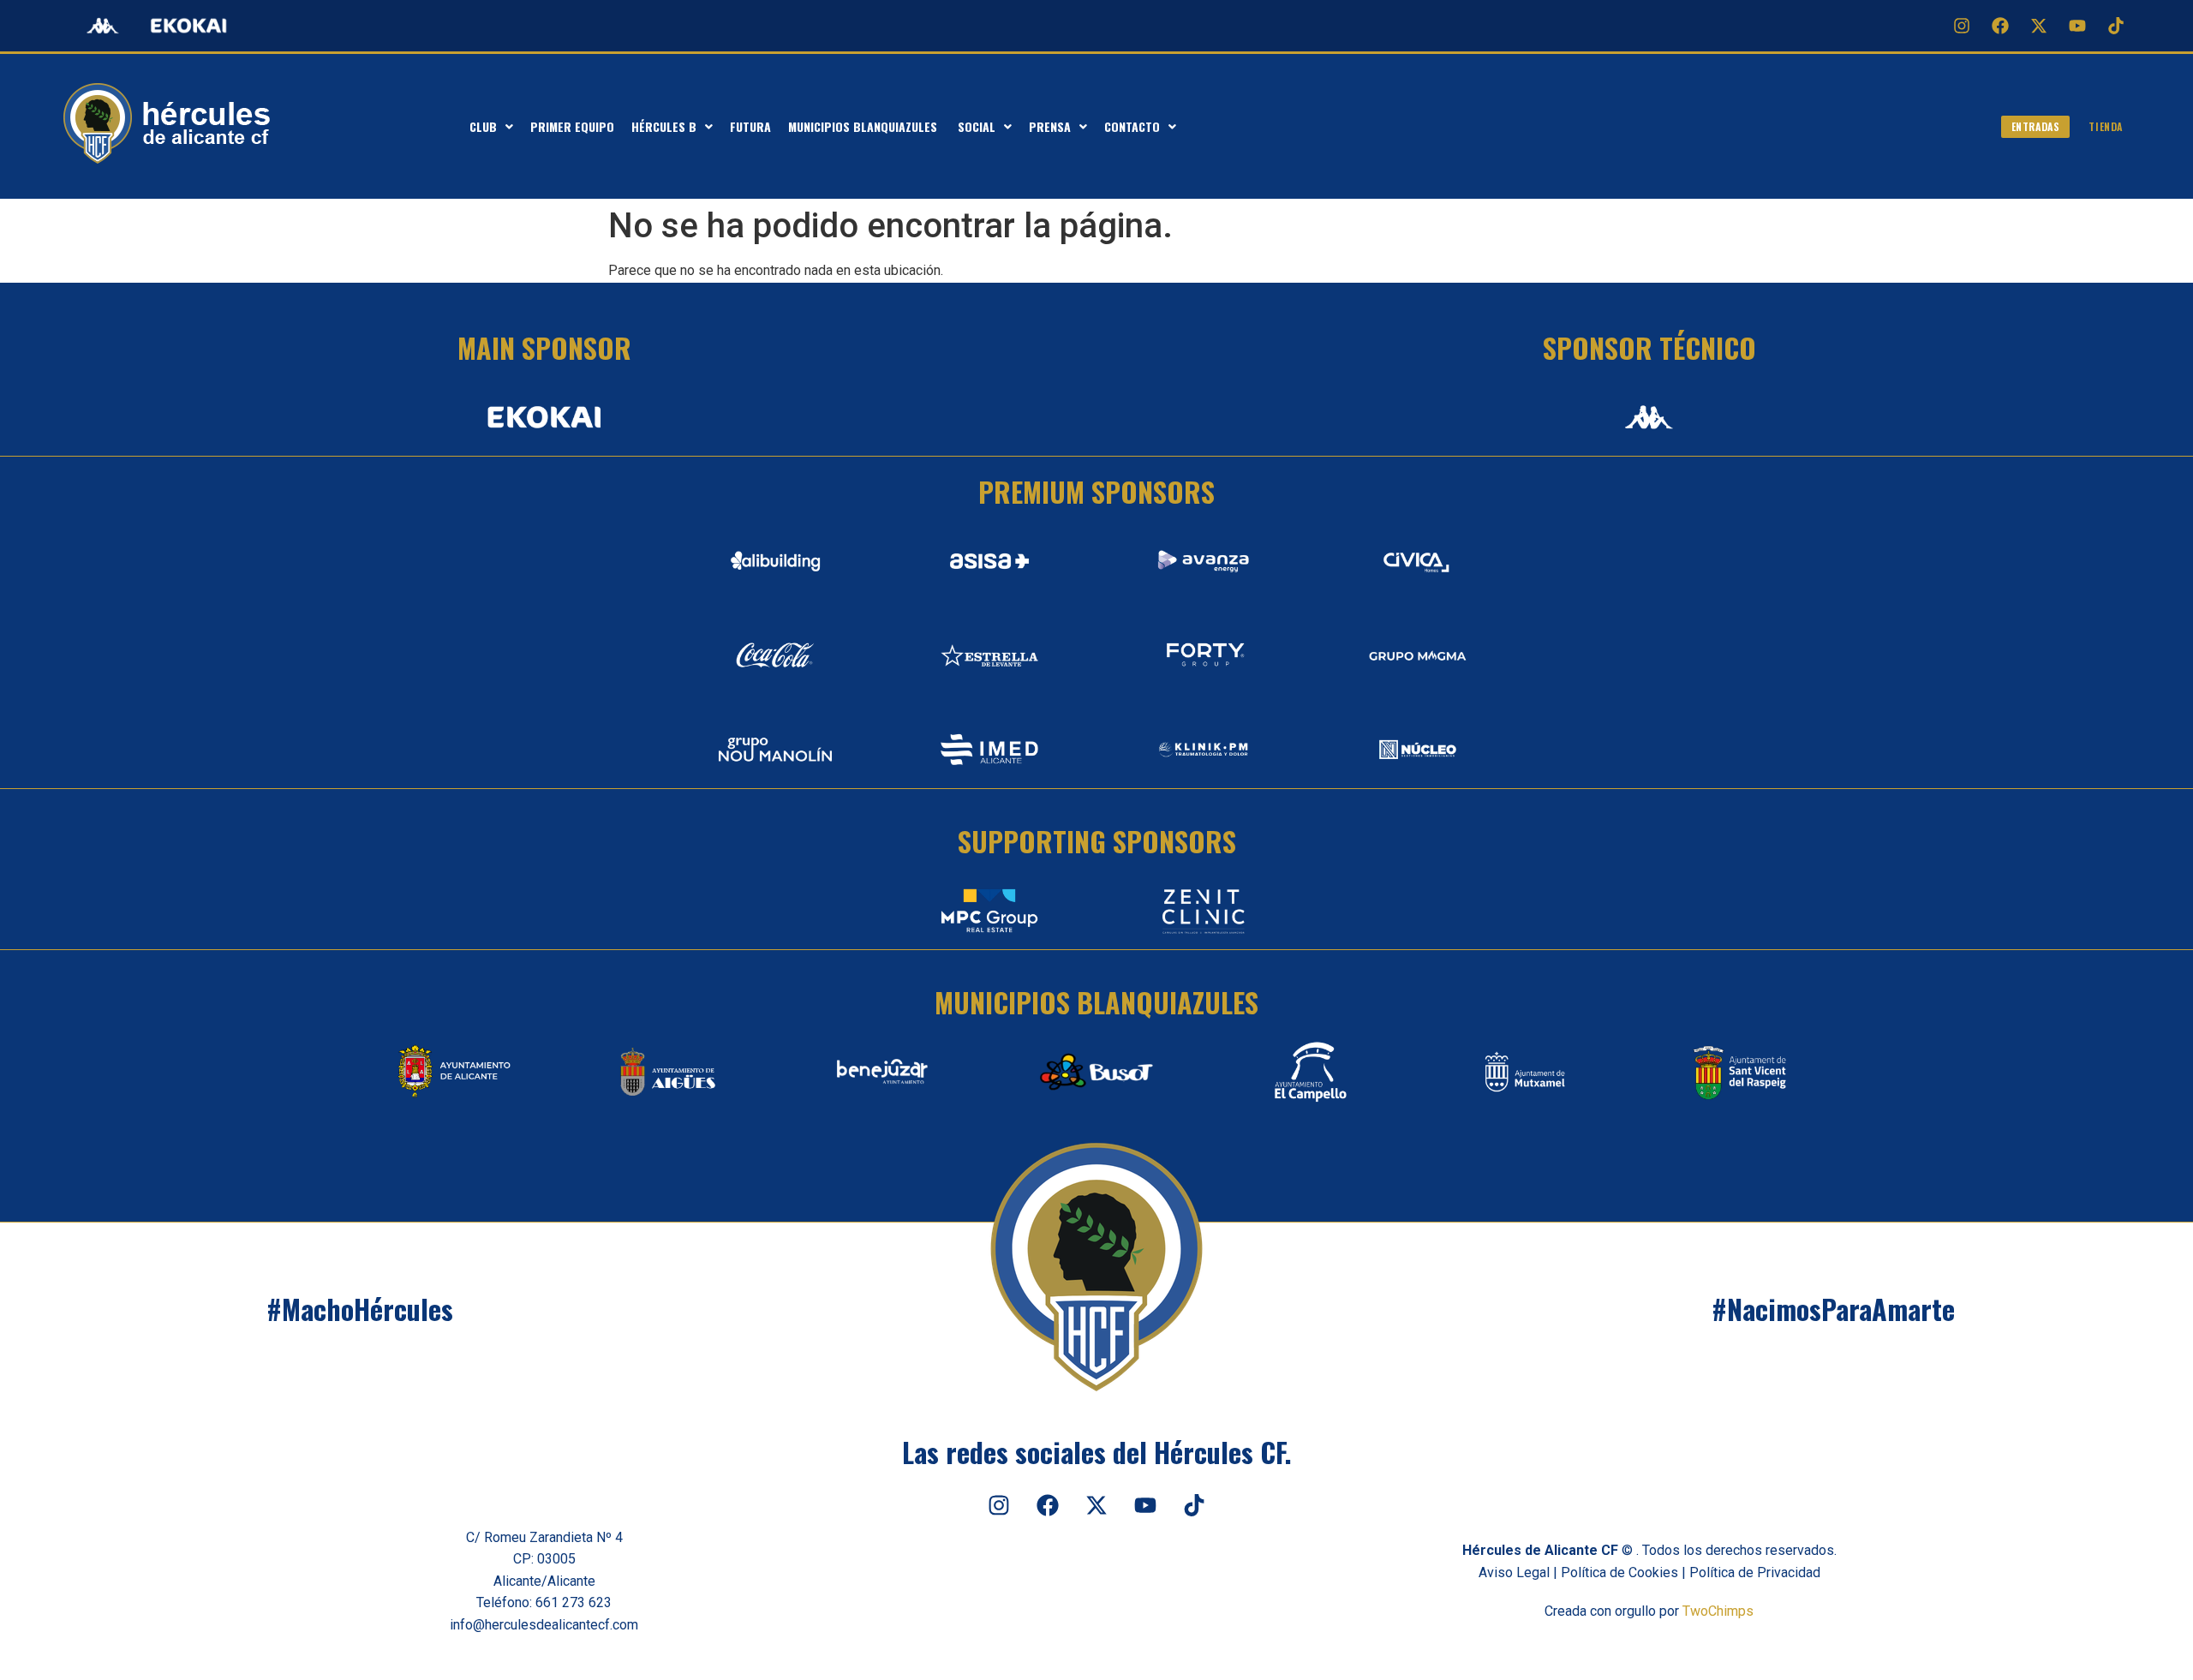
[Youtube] (2077, 26)
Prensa (1050, 126)
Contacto (1132, 126)
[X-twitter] (2039, 26)
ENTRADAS (2036, 126)
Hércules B (664, 126)
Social (977, 126)
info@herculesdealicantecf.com (544, 1625)
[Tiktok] (2116, 26)
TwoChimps (1718, 1611)
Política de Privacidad (1755, 1572)
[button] (491, 127)
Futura (750, 126)
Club (483, 126)
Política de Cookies (1619, 1572)
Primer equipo (572, 126)
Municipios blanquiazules (864, 126)
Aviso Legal (1514, 1572)
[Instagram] (1962, 26)
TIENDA (2106, 126)
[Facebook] (2000, 26)
